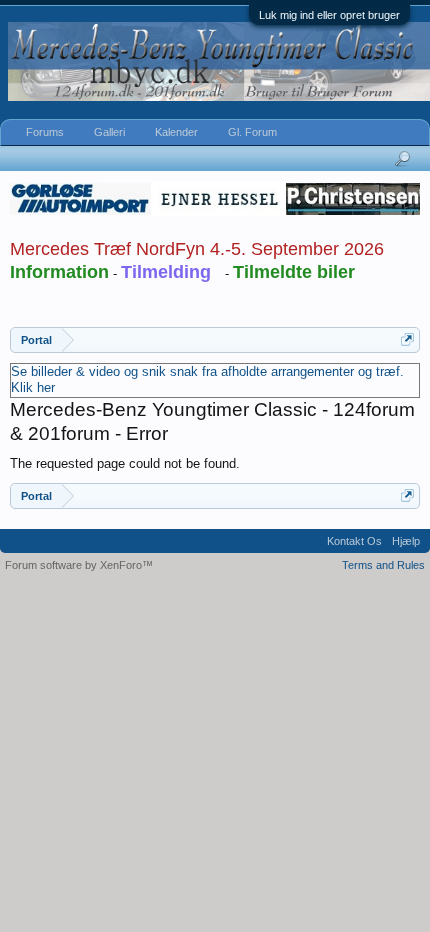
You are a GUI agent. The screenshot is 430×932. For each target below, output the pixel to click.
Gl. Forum (252, 132)
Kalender (176, 132)
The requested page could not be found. (125, 463)
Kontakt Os (354, 541)
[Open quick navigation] (407, 339)
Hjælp (406, 541)
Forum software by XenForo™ (79, 565)
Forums (45, 132)
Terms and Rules (383, 565)
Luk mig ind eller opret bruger (329, 15)
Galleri (109, 132)
